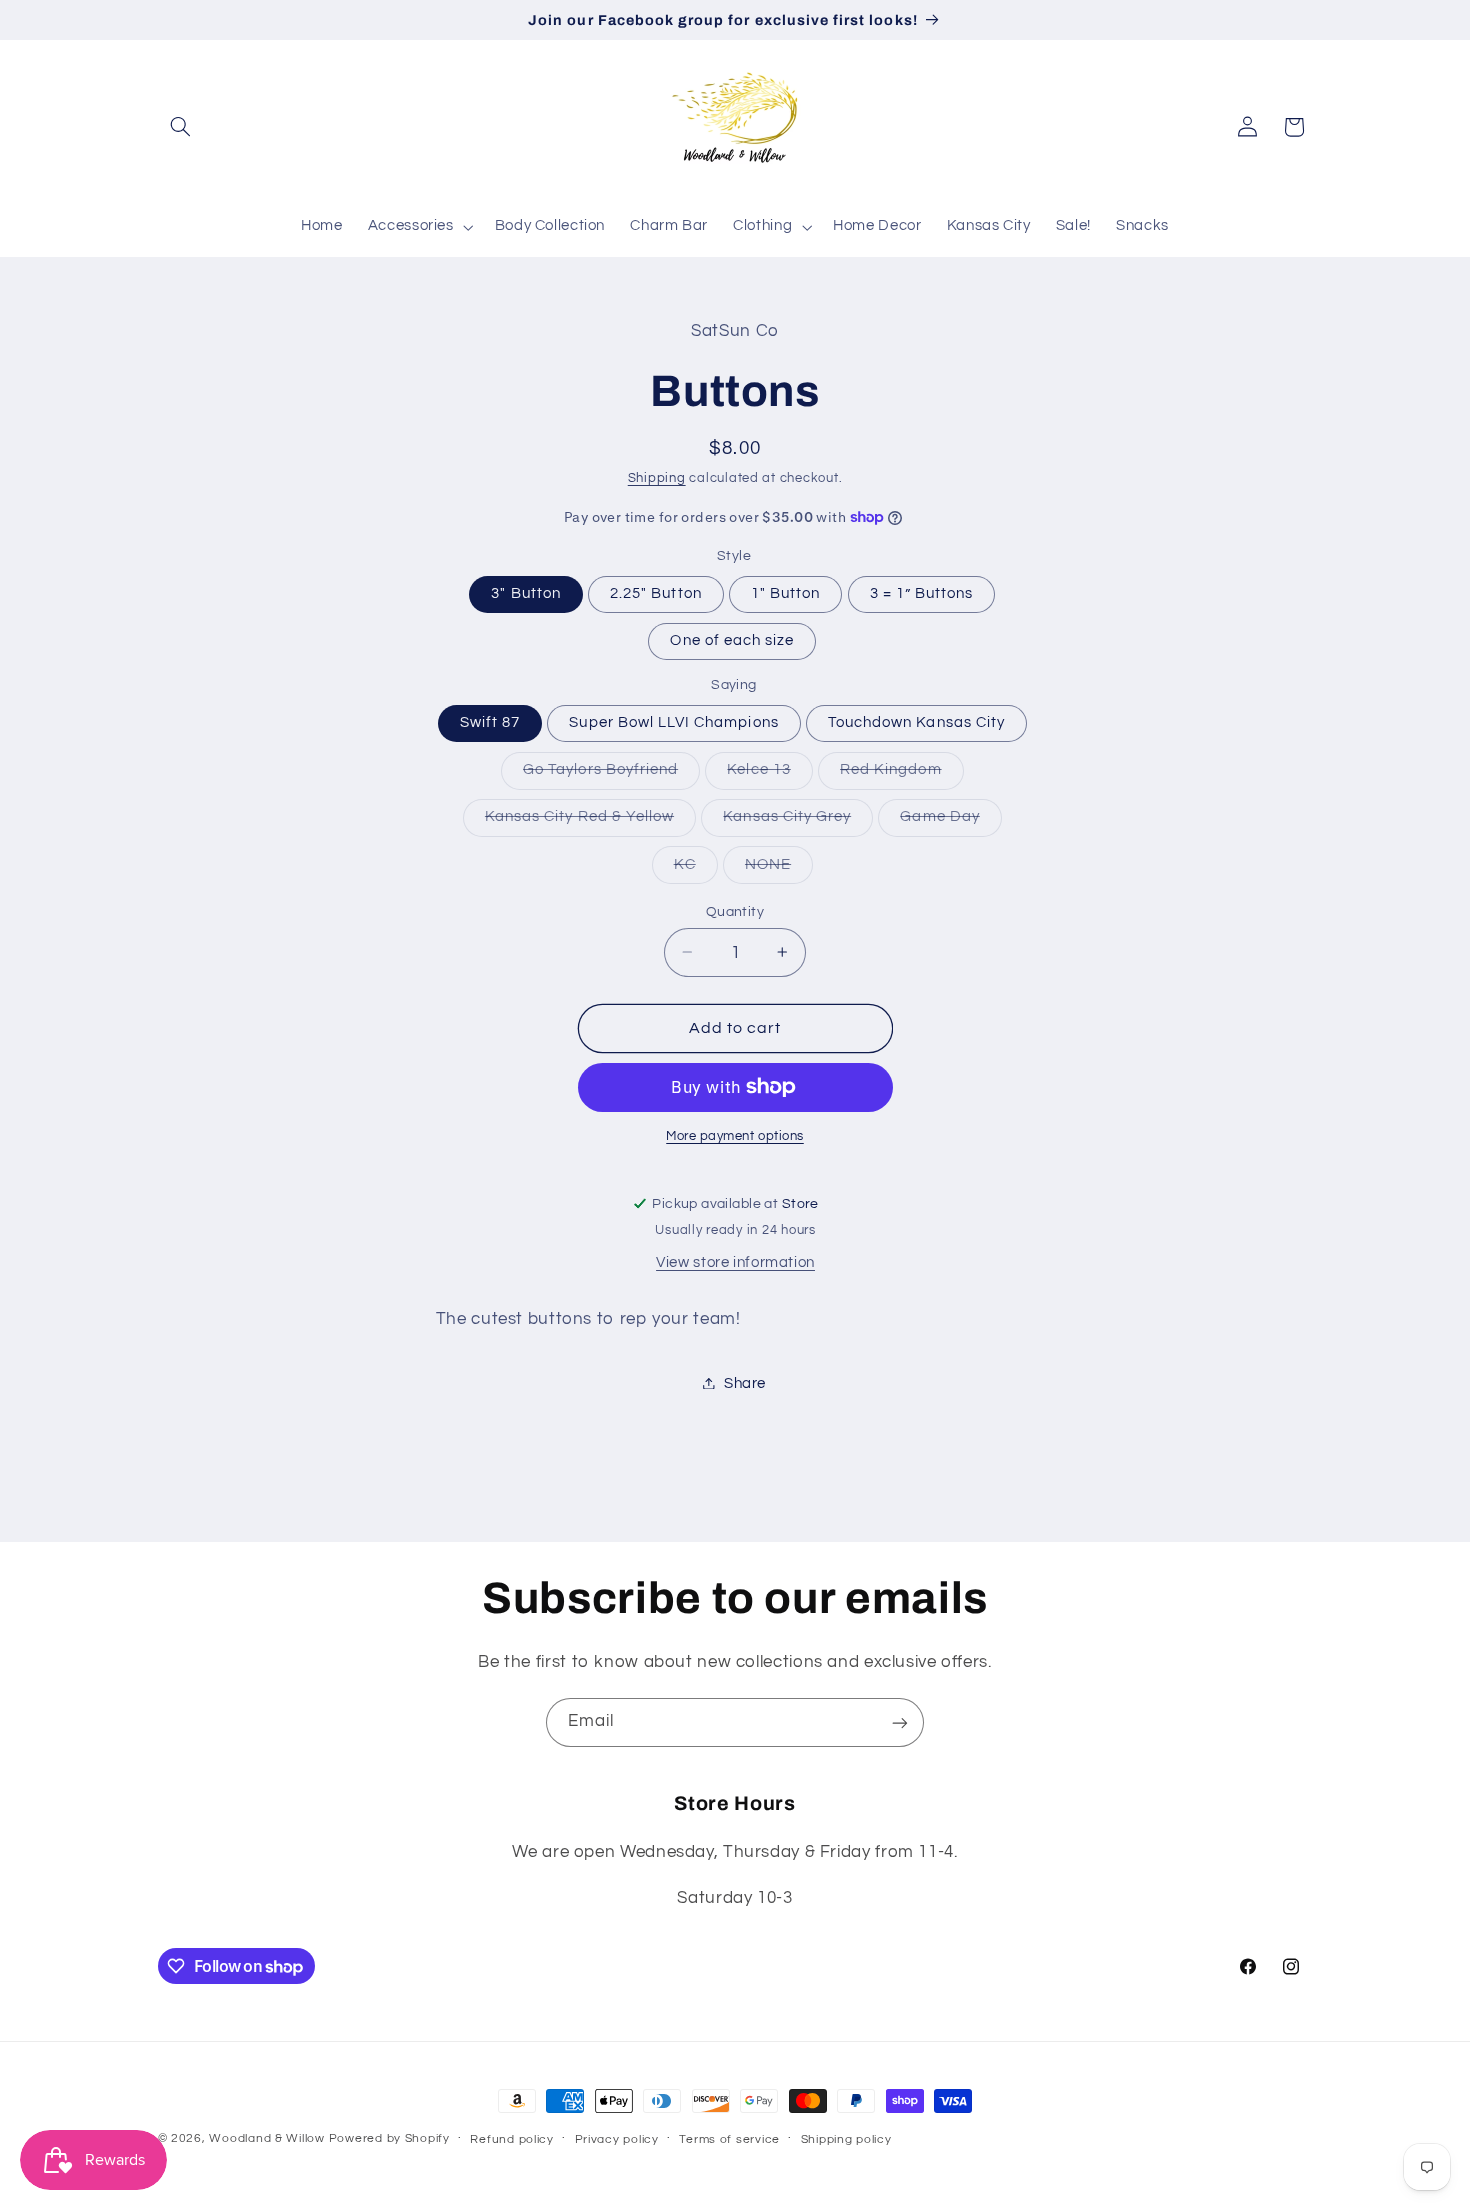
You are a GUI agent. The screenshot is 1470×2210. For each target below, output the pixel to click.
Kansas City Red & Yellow (590, 822)
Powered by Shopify (389, 2138)
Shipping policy (846, 2139)
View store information (735, 1261)
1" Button (785, 592)
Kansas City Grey (798, 822)
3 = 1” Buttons (922, 592)
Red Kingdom (902, 775)
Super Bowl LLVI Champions (673, 721)
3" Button (525, 592)
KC (696, 869)
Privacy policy (617, 2139)
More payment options (735, 1136)
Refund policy (512, 2139)
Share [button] (745, 1382)
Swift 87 (490, 721)
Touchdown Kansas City (916, 721)
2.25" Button (656, 592)
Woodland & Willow (267, 2138)
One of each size (732, 639)
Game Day (950, 822)
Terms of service (729, 2139)
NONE (779, 869)
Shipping (657, 478)
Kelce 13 (769, 775)
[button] (181, 127)
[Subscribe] (900, 1722)
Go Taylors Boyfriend (611, 775)
